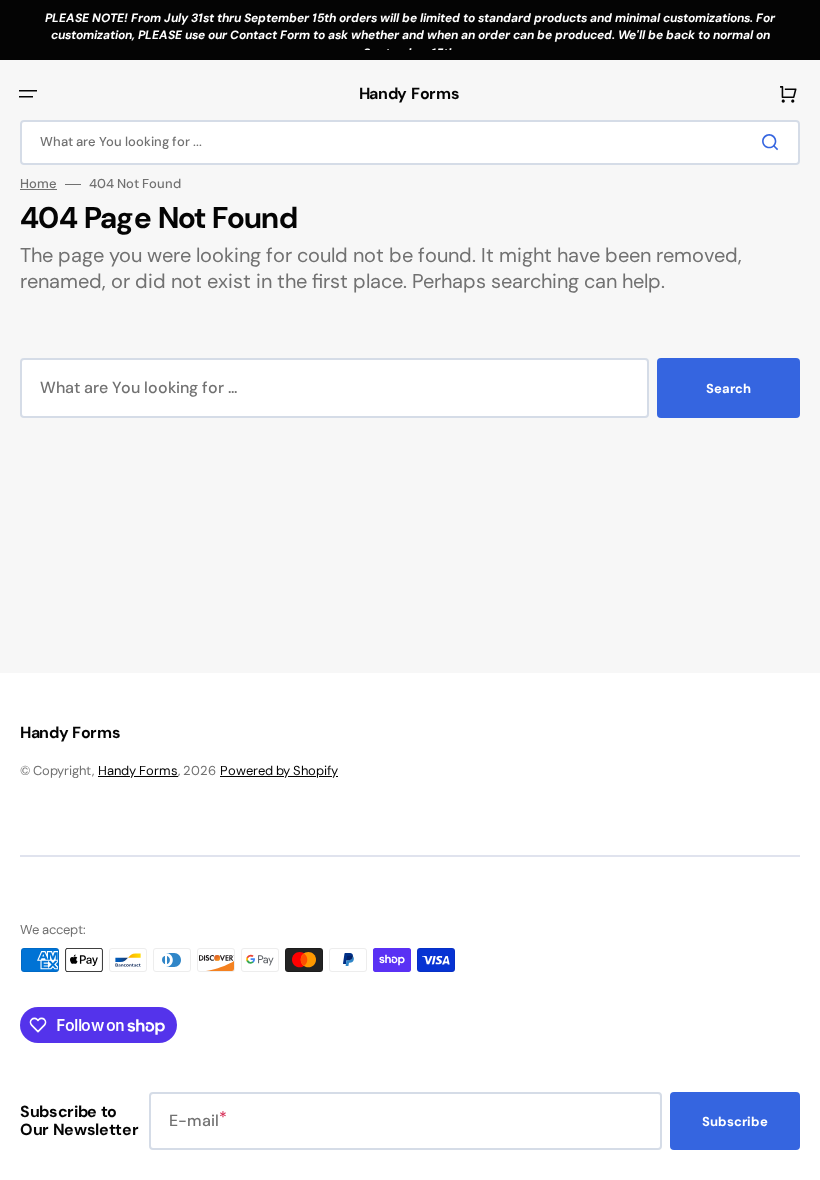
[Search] (774, 142)
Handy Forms (138, 770)
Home (38, 184)
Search (728, 388)
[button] (28, 94)
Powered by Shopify (279, 770)
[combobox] (410, 142)
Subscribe (735, 1121)
